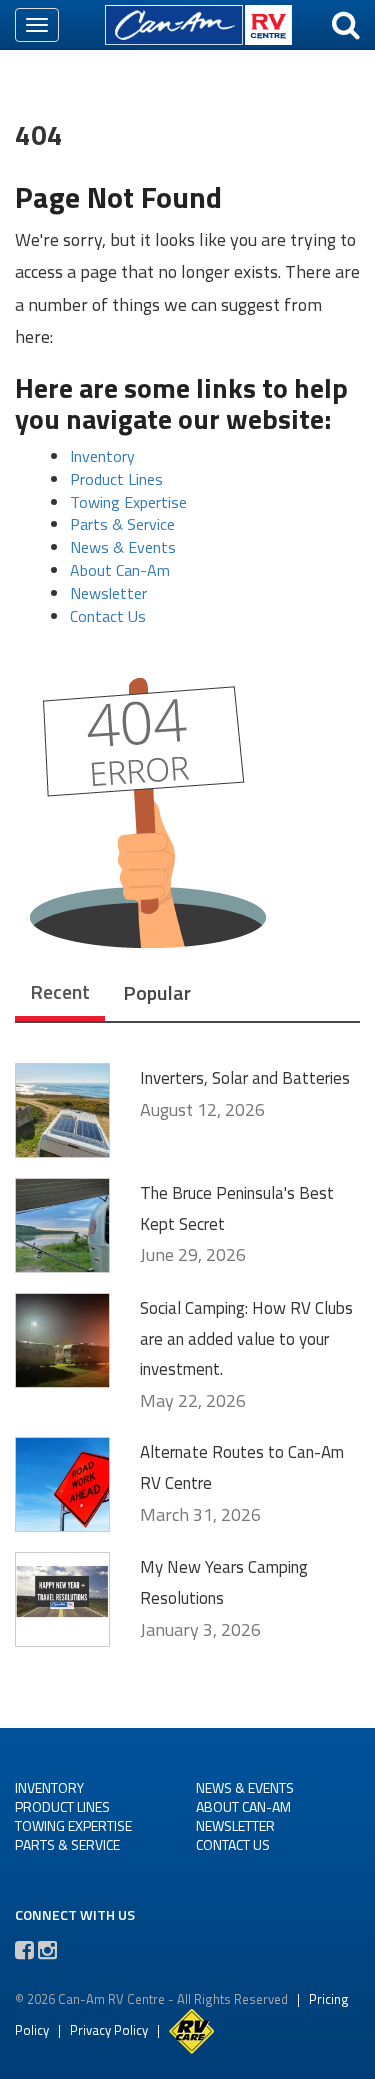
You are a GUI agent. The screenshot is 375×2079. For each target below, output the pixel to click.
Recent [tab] (60, 991)
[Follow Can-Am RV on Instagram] (47, 1950)
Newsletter (108, 593)
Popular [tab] (157, 992)
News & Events (123, 547)
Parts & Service (122, 524)
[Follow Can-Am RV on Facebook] (24, 1950)
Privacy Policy (109, 2030)
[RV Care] (191, 2030)
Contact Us (108, 616)
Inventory (102, 456)
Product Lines (116, 479)
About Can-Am (120, 570)
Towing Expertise (128, 502)
